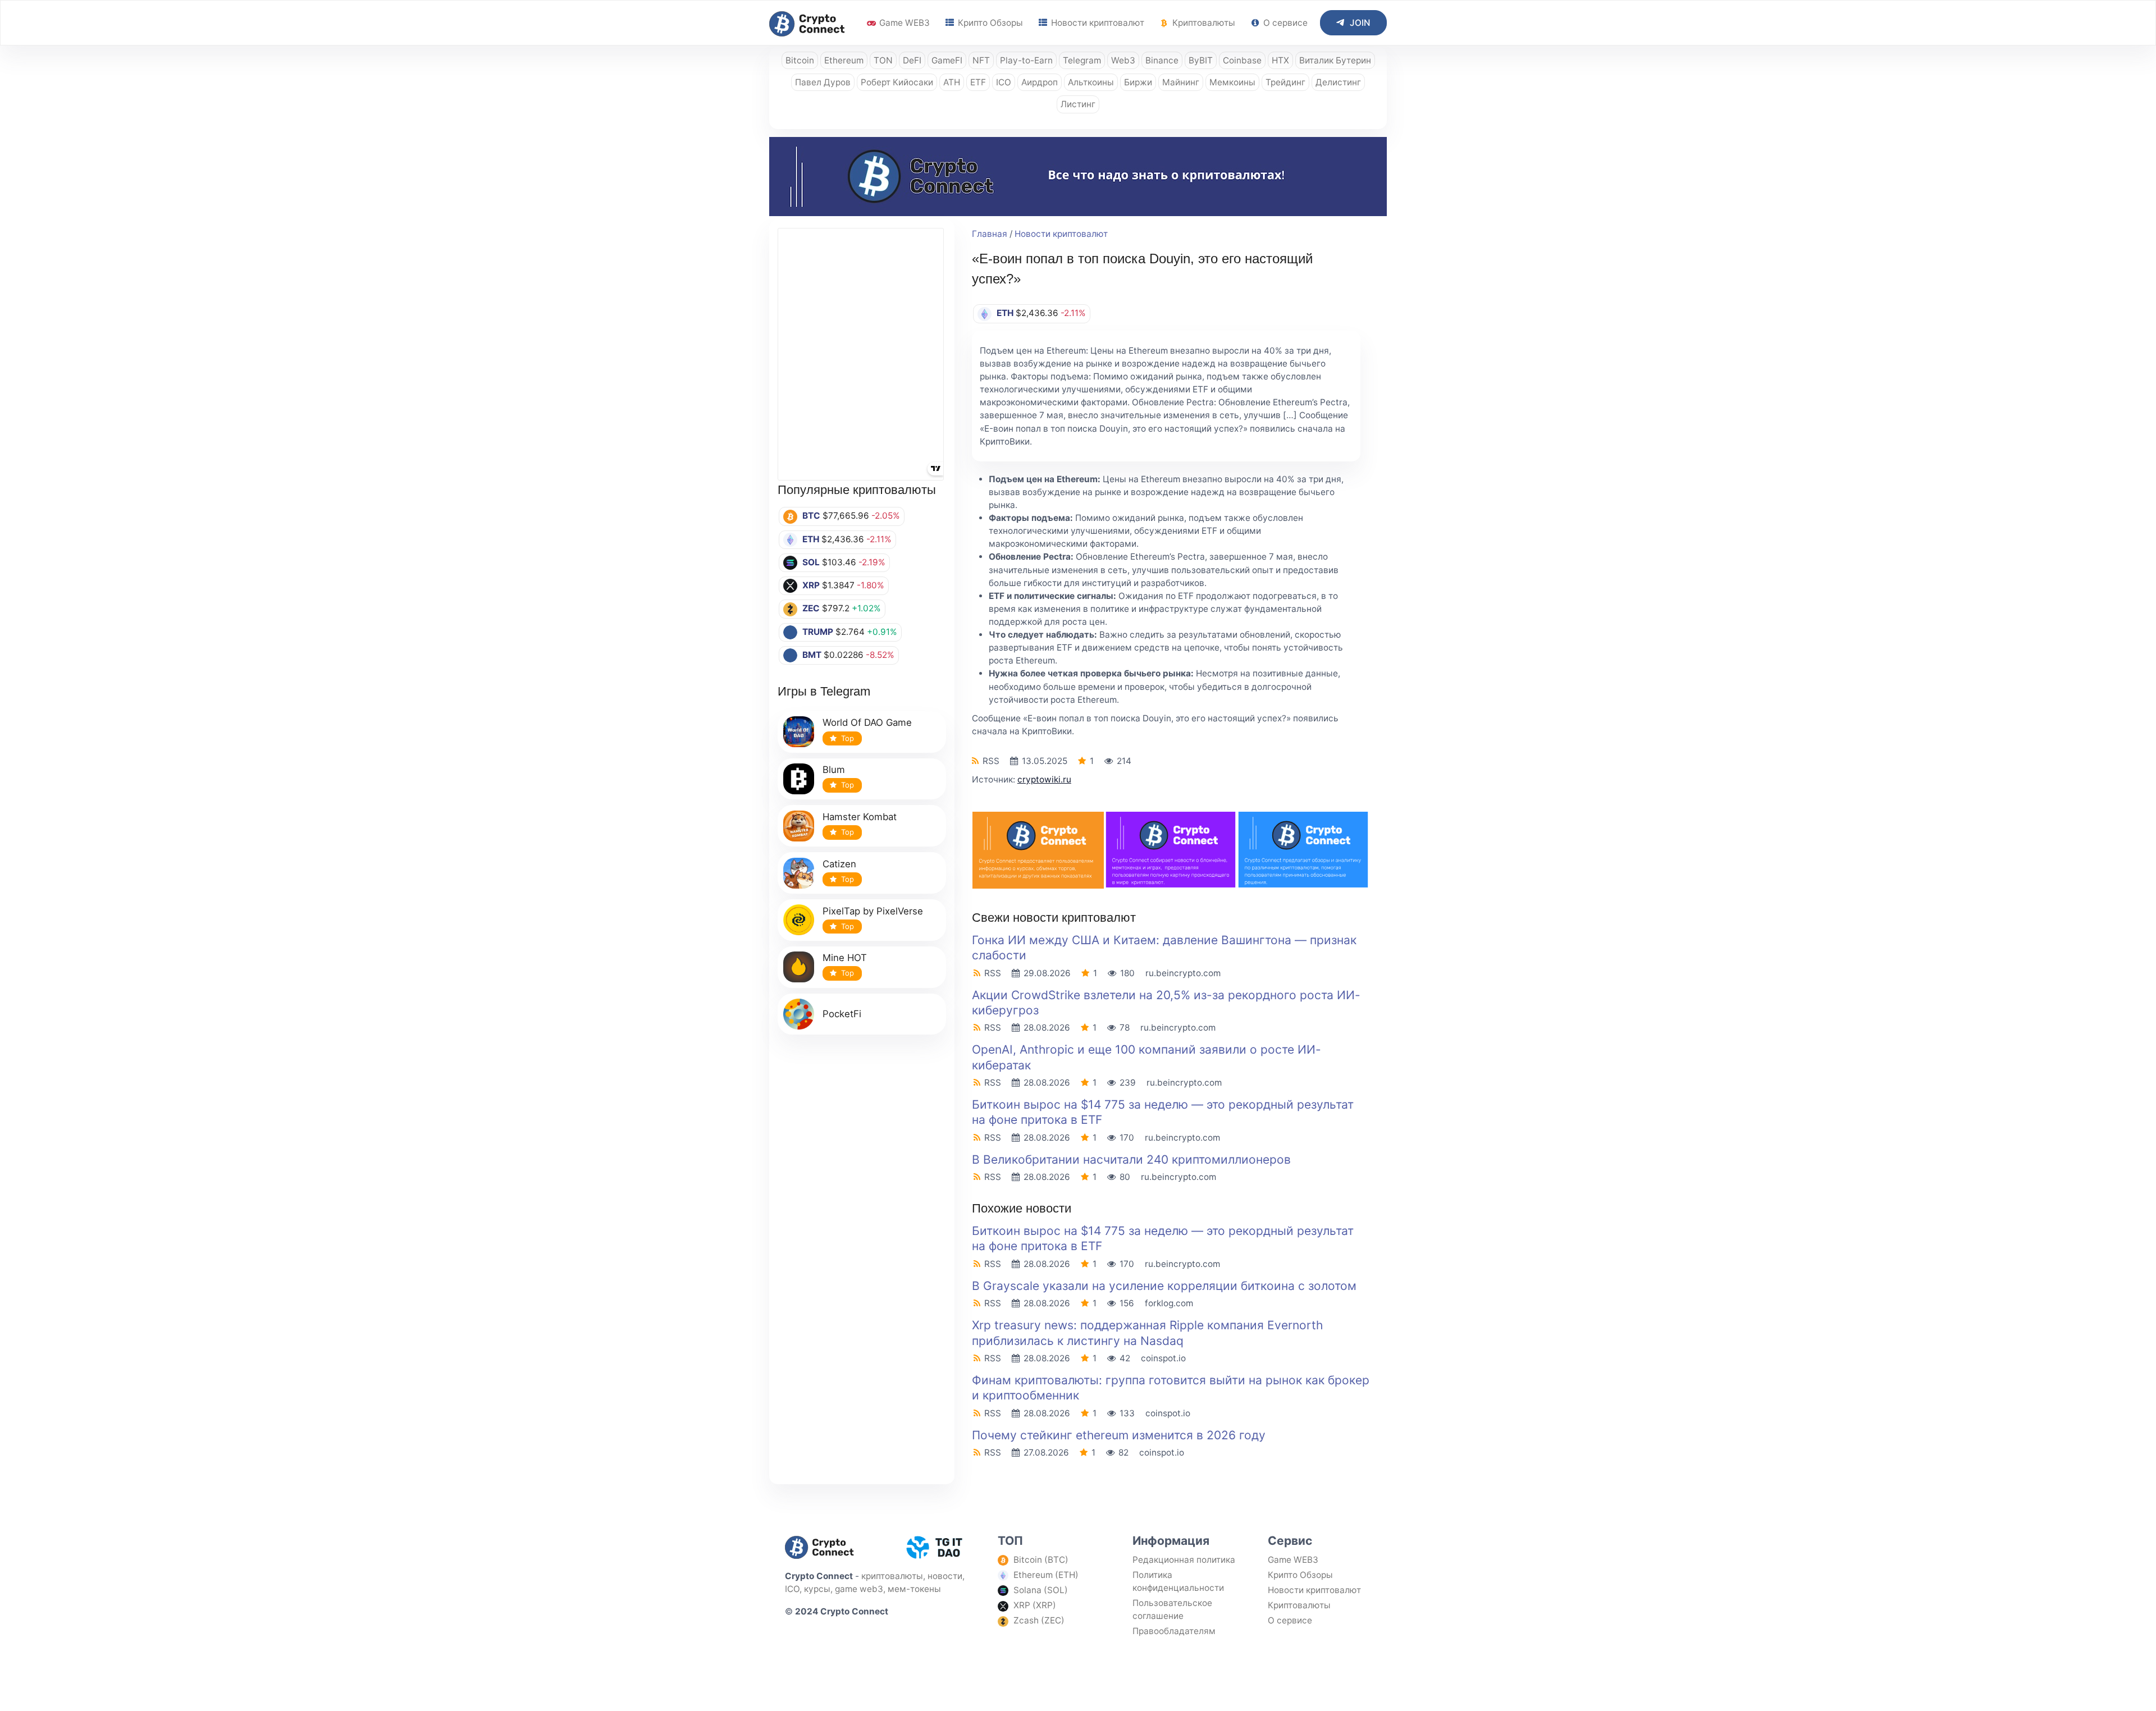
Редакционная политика (1184, 1560)
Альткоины (1091, 82)
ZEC (811, 608)
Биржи (1138, 82)
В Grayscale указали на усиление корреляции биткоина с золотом (1164, 1286)
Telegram (1082, 60)
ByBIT (1201, 60)
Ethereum (844, 60)
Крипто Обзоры (989, 23)
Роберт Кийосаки (897, 82)
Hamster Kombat (860, 817)
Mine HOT (845, 958)
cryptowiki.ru (1044, 779)
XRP (811, 585)
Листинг (1078, 104)
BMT (812, 655)
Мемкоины (1232, 82)
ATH (952, 82)
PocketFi (842, 1014)
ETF (978, 82)
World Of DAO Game (867, 722)
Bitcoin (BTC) (1041, 1560)
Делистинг (1338, 82)
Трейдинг (1285, 82)
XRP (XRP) (1035, 1605)
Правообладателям (1174, 1631)
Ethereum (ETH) (1046, 1575)
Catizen (839, 864)
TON (883, 60)
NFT (981, 60)
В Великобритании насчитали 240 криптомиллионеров (1131, 1159)
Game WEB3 (903, 23)
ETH (811, 539)
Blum (834, 770)
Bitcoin (800, 60)
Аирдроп (1040, 82)
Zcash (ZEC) (1039, 1620)
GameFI (947, 60)
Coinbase (1242, 60)
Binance (1162, 60)
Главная (990, 234)
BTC (811, 516)
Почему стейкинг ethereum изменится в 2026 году (1119, 1435)
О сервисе (1284, 23)
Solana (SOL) (1041, 1590)
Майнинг (1181, 82)
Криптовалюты (1203, 23)
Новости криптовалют (1097, 23)
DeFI (912, 60)
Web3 (1123, 60)
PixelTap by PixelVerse (873, 911)
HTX (1280, 60)
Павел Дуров (823, 82)
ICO (1004, 82)
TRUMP (818, 632)
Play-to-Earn (1026, 60)
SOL (811, 562)
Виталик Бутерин (1335, 60)
